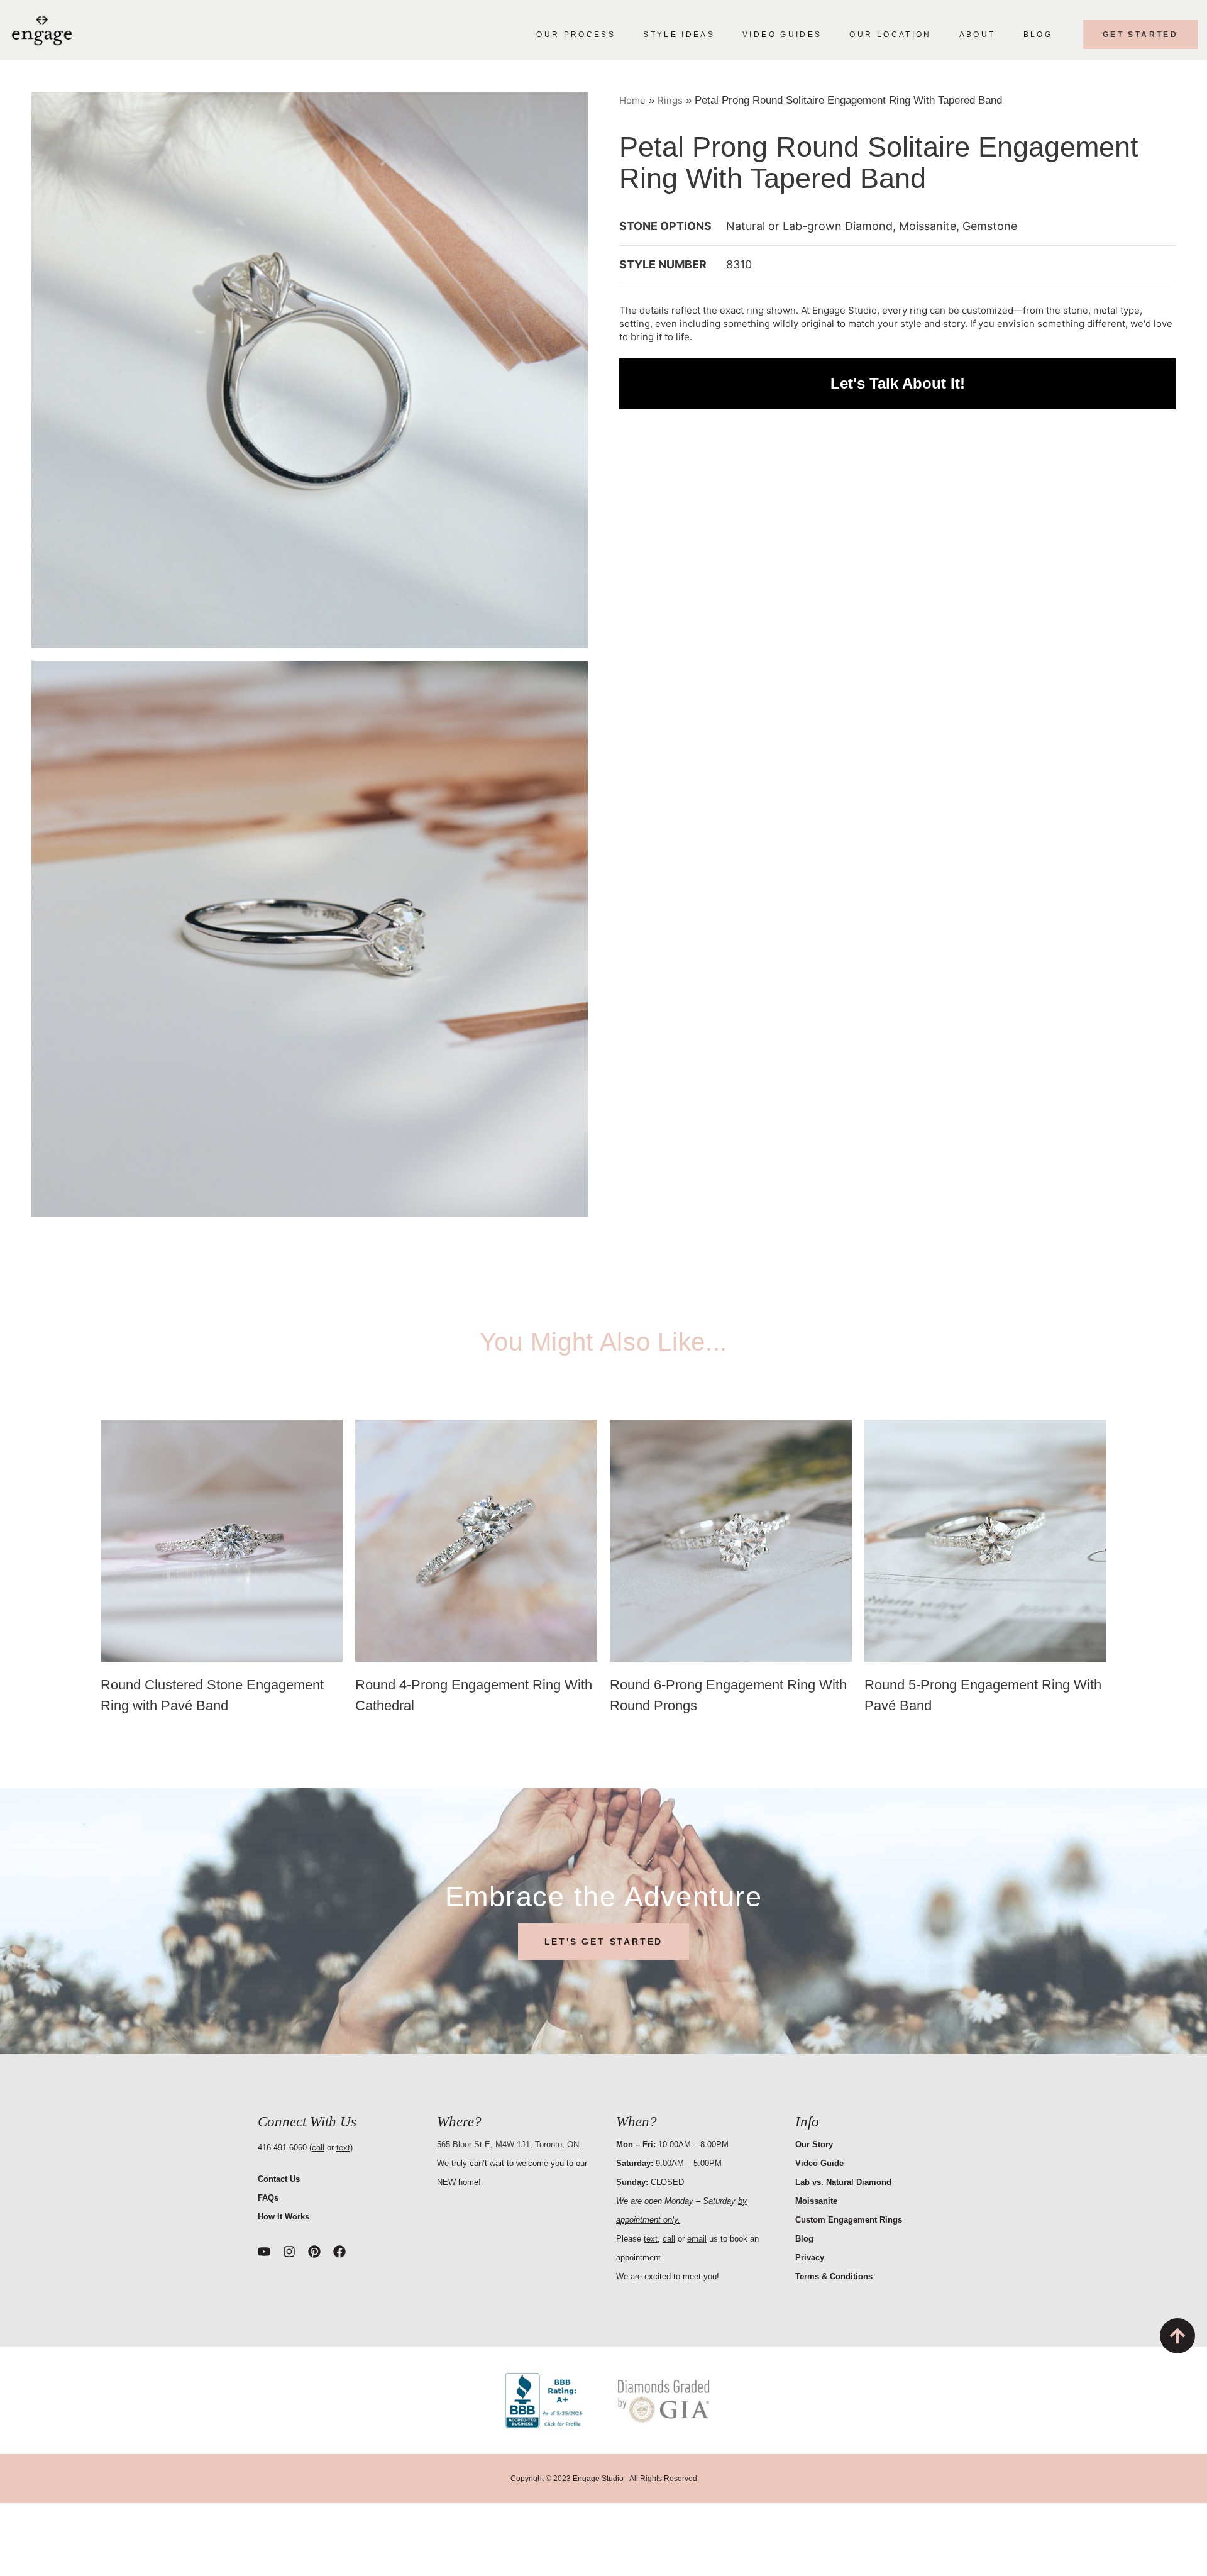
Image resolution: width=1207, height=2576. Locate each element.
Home (632, 100)
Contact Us (279, 2179)
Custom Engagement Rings (849, 2220)
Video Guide (819, 2163)
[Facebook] (339, 2252)
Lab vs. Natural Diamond (843, 2182)
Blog (1038, 35)
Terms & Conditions (834, 2276)
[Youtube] (264, 2252)
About (978, 35)
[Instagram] (289, 2252)
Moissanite (816, 2201)
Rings (670, 100)
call (318, 2148)
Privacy (810, 2258)
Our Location (890, 35)
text (343, 2148)
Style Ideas (679, 35)
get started (1140, 35)
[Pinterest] (314, 2252)
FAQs (268, 2198)
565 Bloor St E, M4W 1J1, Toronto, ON (508, 2144)
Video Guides (782, 35)
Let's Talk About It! (898, 384)
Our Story (814, 2144)
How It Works (284, 2217)
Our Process (576, 35)
